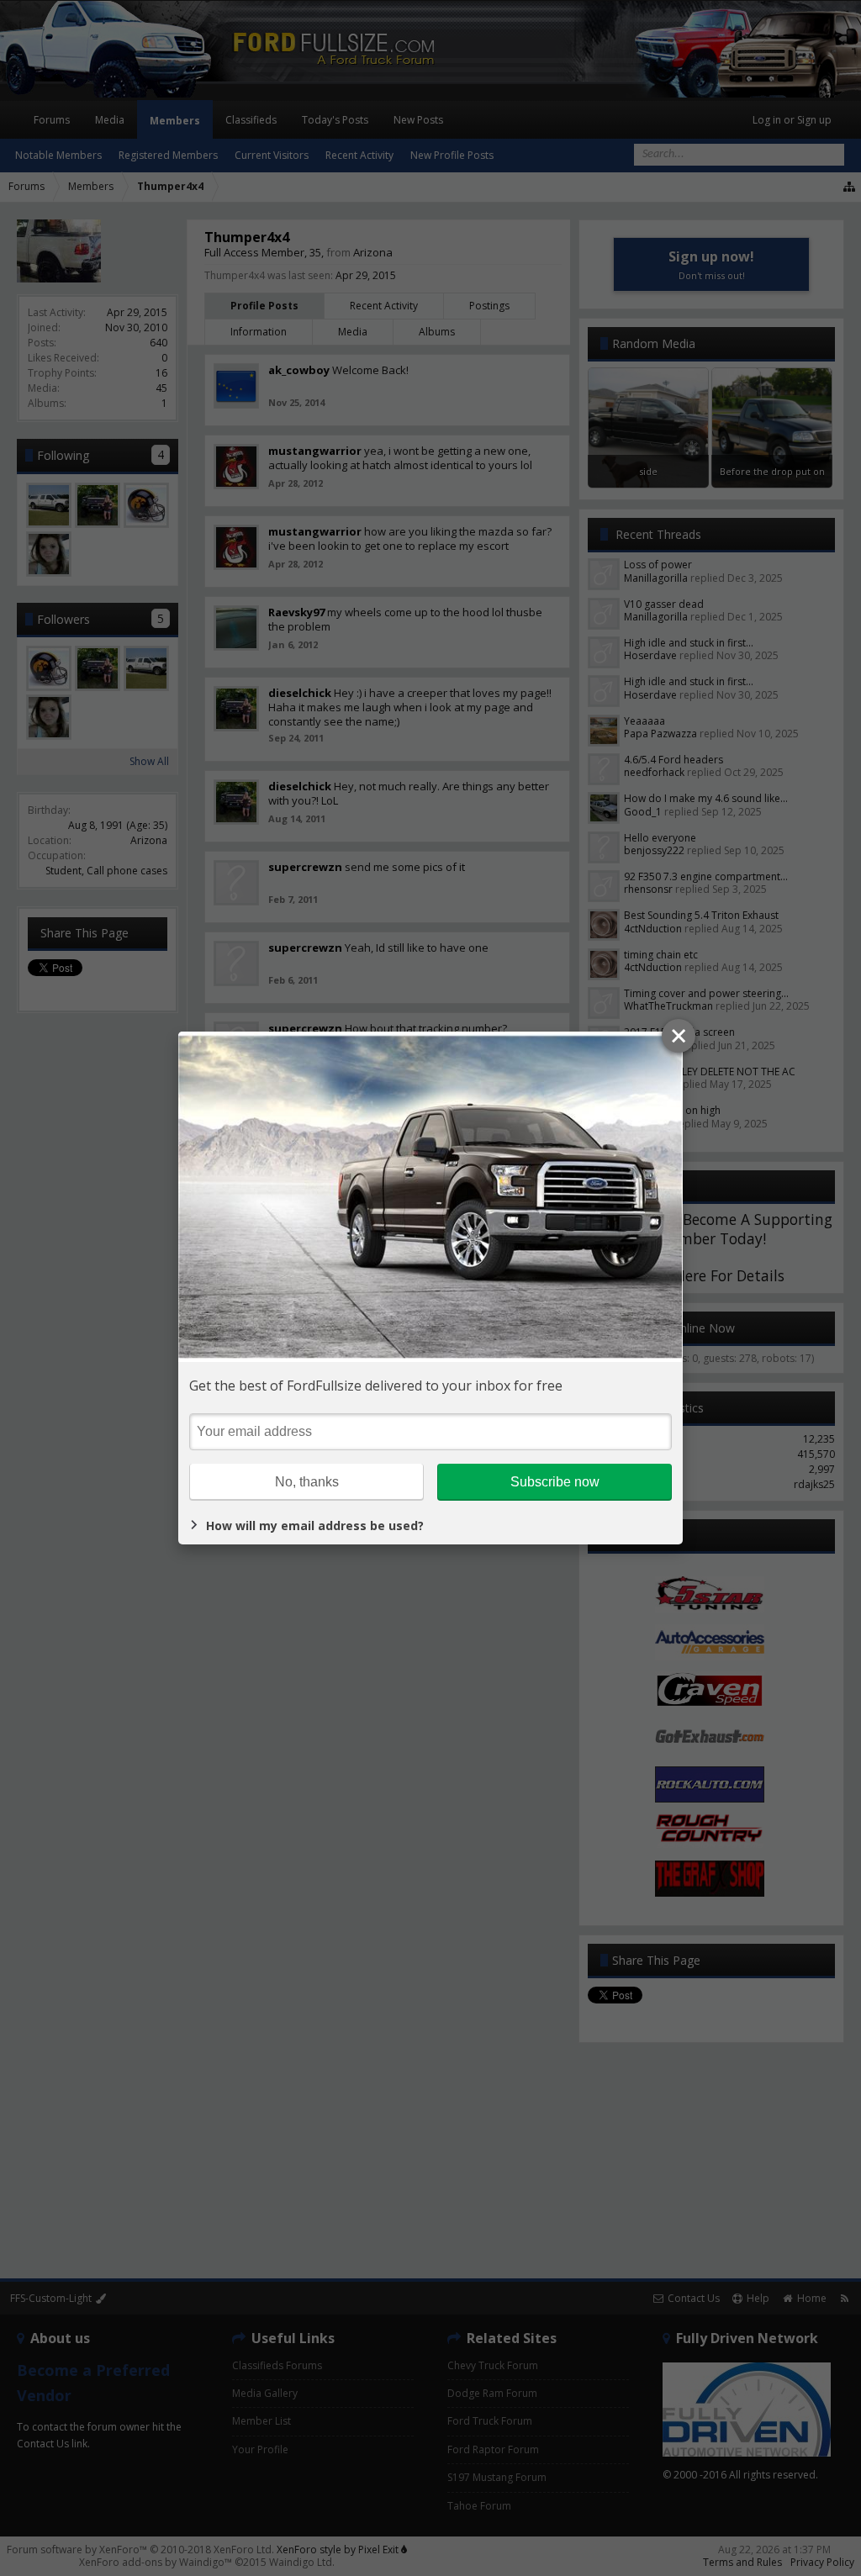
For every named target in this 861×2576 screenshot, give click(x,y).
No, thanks (307, 1482)
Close (679, 1036)
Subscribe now (555, 1482)
